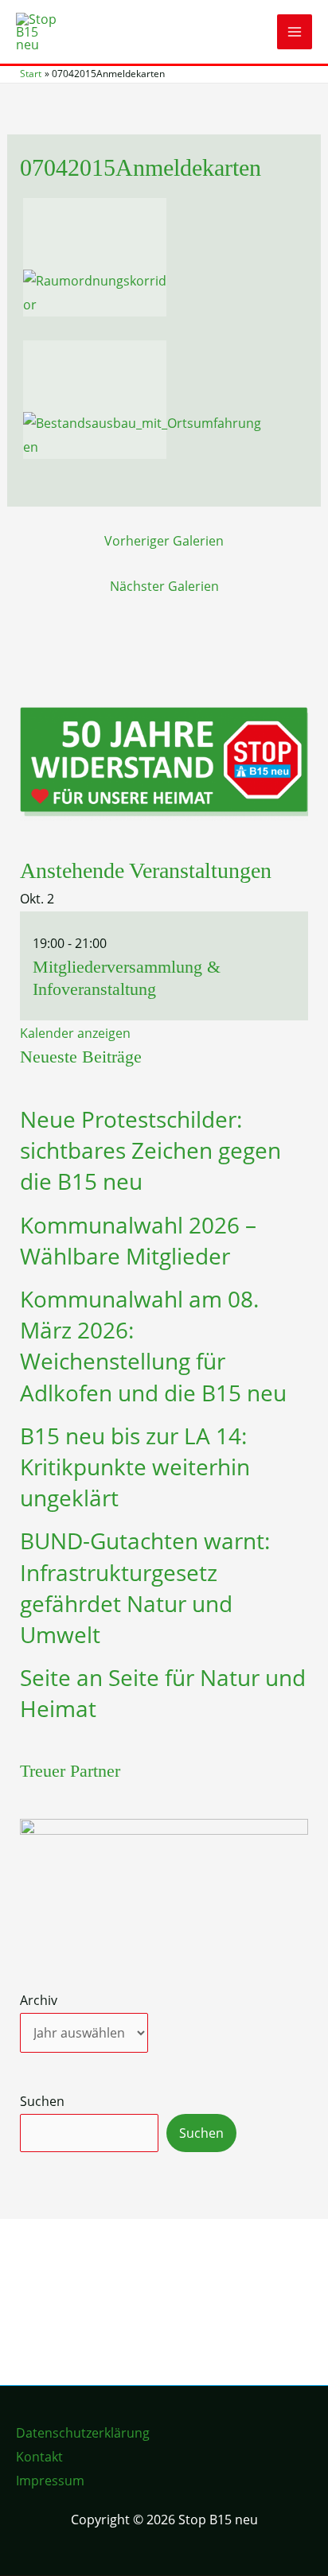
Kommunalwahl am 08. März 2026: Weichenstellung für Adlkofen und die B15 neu (153, 1346)
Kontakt (39, 2457)
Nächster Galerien (164, 586)
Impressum (50, 2481)
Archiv (39, 2000)
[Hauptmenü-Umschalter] (295, 32)
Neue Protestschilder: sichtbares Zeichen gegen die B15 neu (150, 1150)
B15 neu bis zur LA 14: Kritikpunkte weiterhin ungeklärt (135, 1467)
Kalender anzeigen (75, 1033)
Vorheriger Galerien (164, 541)
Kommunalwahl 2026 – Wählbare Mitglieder (138, 1240)
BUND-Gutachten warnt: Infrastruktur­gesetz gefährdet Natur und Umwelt (145, 1587)
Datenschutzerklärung (83, 2433)
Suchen (42, 2101)
